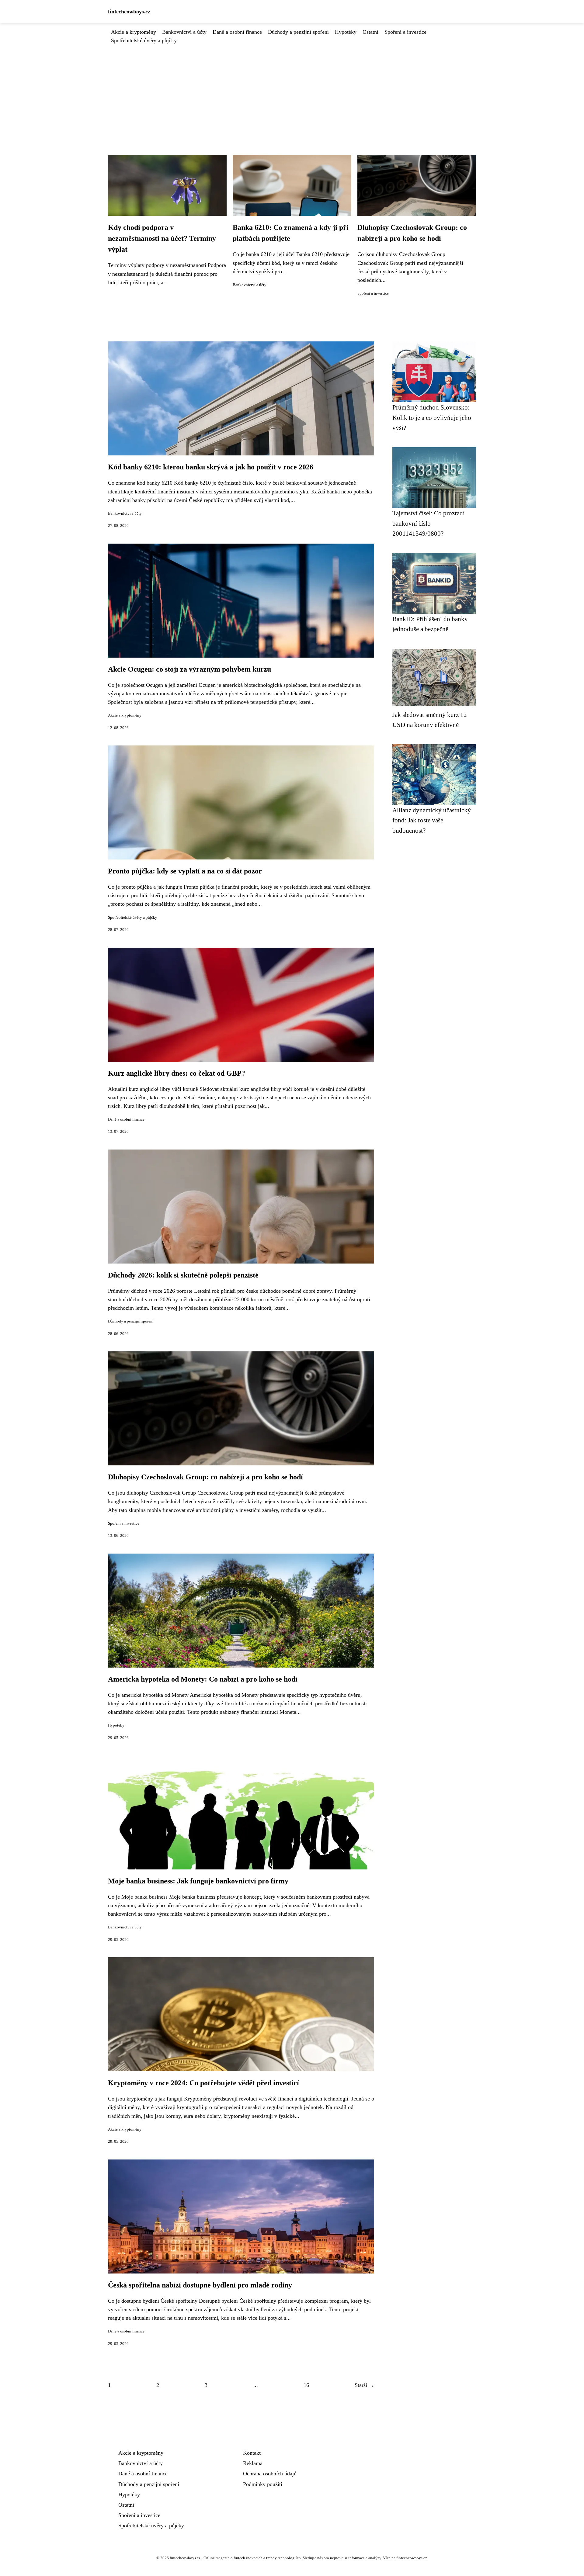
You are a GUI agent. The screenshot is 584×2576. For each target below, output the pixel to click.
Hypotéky (346, 32)
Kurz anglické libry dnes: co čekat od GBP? (177, 1073)
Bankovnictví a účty (184, 32)
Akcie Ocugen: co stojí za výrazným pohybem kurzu (189, 669)
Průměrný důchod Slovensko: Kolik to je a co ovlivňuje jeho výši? (432, 417)
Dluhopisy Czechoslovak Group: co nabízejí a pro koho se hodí (205, 1477)
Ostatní (370, 32)
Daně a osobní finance (237, 32)
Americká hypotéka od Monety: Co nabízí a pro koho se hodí (203, 1679)
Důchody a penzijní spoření (298, 32)
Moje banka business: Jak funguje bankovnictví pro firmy (198, 1881)
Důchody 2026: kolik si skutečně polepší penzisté (183, 1275)
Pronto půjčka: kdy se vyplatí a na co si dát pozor (185, 871)
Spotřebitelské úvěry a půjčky (144, 40)
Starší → (364, 2385)
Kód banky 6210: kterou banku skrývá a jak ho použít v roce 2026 (211, 467)
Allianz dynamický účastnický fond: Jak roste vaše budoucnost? (432, 820)
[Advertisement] (292, 90)
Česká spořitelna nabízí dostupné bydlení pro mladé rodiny (200, 2285)
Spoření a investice (405, 32)
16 (306, 2385)
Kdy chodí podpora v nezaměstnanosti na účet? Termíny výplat (162, 238)
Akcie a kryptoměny (134, 32)
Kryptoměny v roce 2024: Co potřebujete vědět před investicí (203, 2083)
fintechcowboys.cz (129, 12)
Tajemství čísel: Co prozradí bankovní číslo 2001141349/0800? (429, 523)
